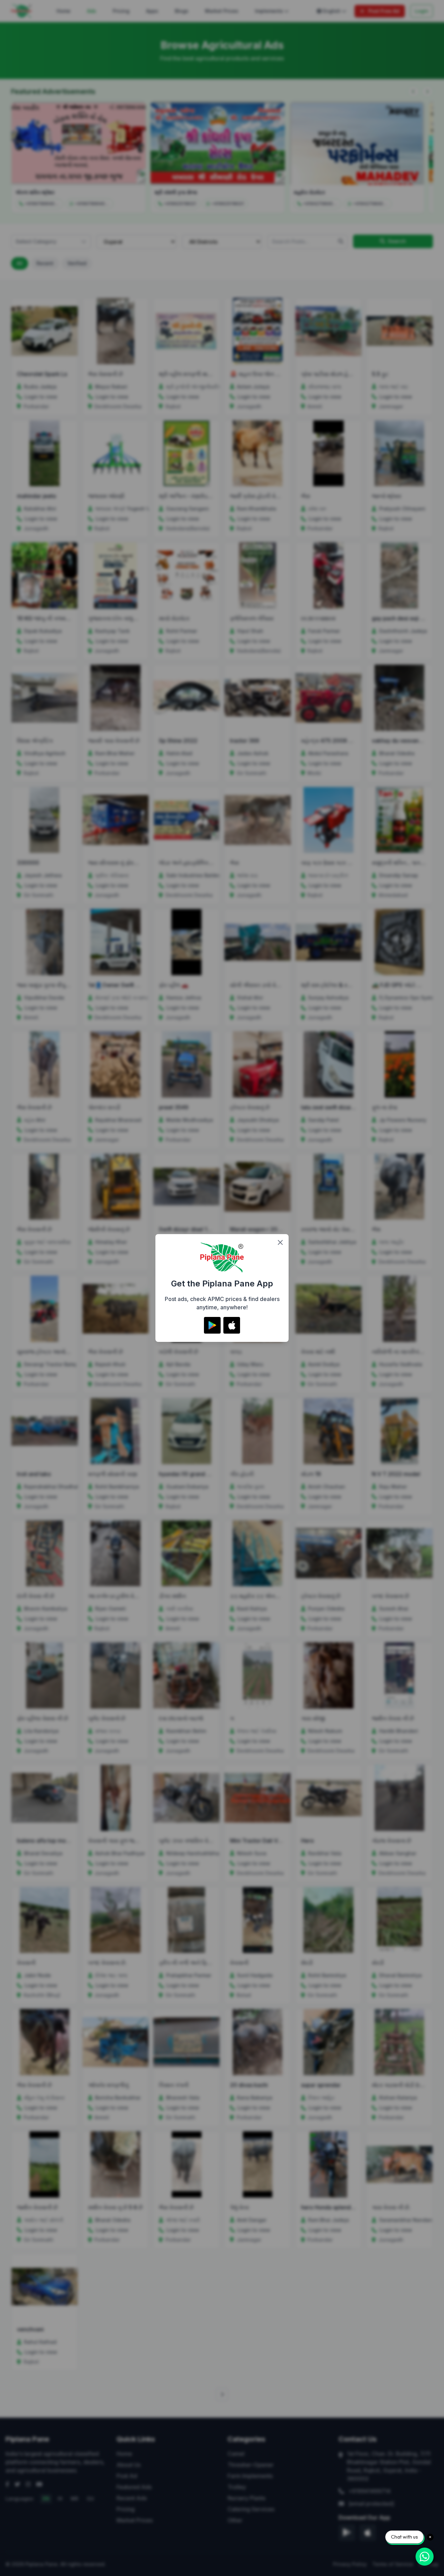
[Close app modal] (280, 1242)
